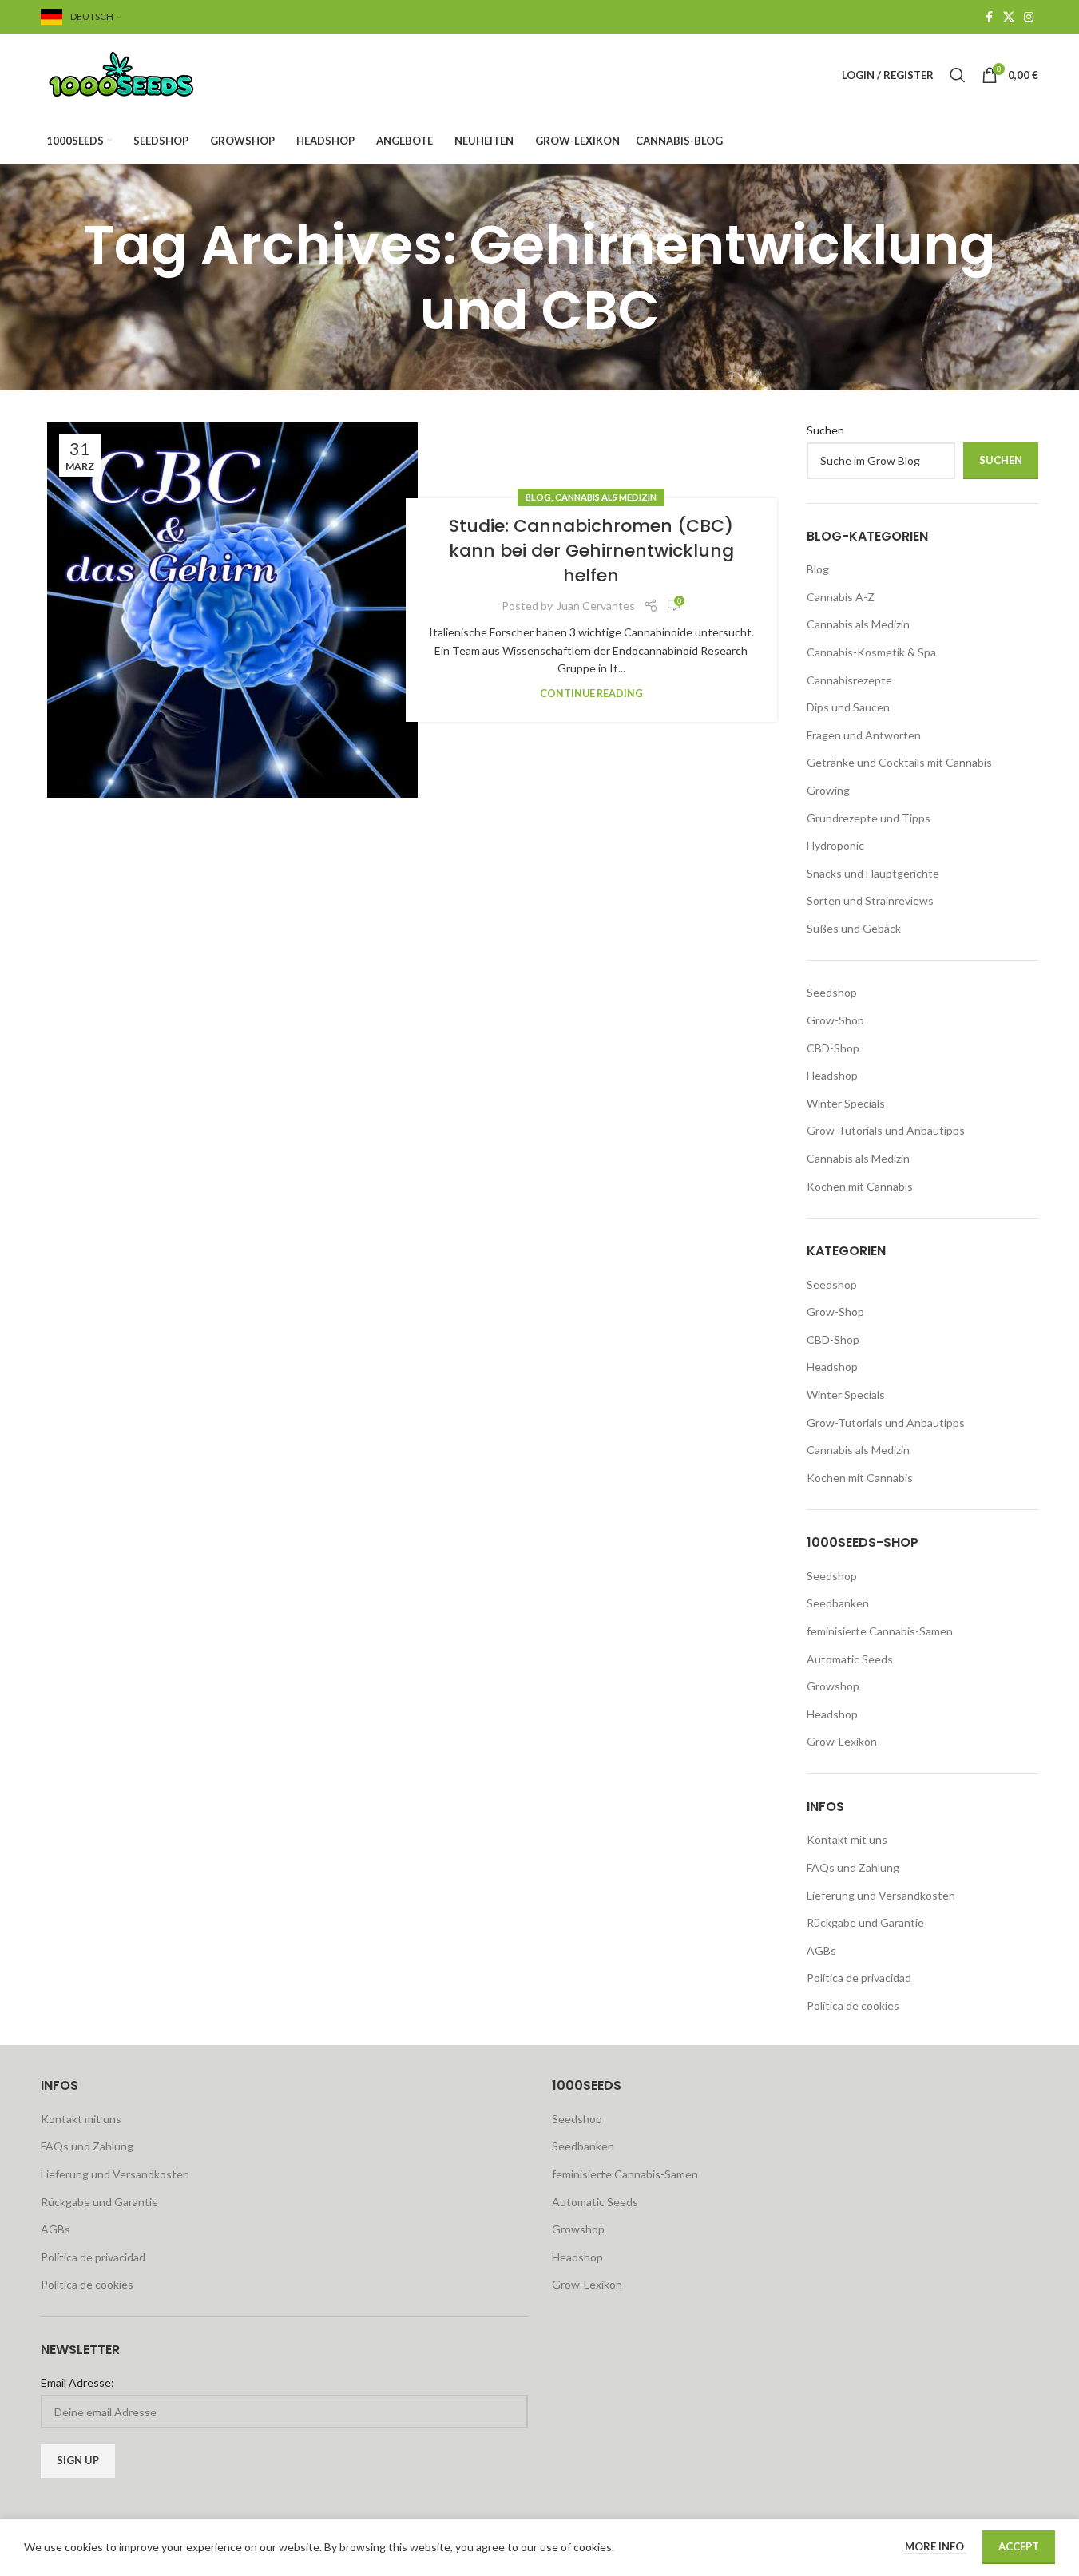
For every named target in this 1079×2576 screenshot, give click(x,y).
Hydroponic (835, 845)
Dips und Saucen (848, 707)
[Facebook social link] (989, 17)
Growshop (833, 1686)
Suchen (825, 430)
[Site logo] (141, 74)
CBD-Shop (833, 1048)
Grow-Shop (835, 1020)
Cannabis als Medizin (606, 497)
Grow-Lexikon (842, 1741)
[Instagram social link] (1029, 17)
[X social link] (1009, 17)
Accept (1019, 2546)
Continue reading (591, 694)
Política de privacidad (859, 1978)
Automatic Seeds (850, 1659)
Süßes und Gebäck (854, 928)
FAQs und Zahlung (853, 1867)
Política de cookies (853, 2005)
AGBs (821, 1950)
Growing (828, 790)
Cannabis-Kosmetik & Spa (871, 652)
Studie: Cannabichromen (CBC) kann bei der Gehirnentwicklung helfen (591, 551)
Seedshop (832, 992)
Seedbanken (838, 1603)
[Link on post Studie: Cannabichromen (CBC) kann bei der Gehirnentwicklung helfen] (233, 610)
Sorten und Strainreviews (870, 900)
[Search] (958, 75)
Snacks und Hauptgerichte (873, 873)
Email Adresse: (77, 2382)
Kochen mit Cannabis (860, 1186)
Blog (538, 497)
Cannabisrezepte (849, 680)
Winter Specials (846, 1103)
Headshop (832, 1075)
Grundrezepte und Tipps (869, 818)
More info (936, 2546)
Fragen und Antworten (864, 735)
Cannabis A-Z (841, 597)
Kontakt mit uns (847, 1839)
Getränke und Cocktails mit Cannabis (899, 762)
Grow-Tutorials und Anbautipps (886, 1130)
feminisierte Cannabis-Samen (880, 1631)
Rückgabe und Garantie (865, 1922)
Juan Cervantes (596, 606)
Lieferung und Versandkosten (881, 1895)
